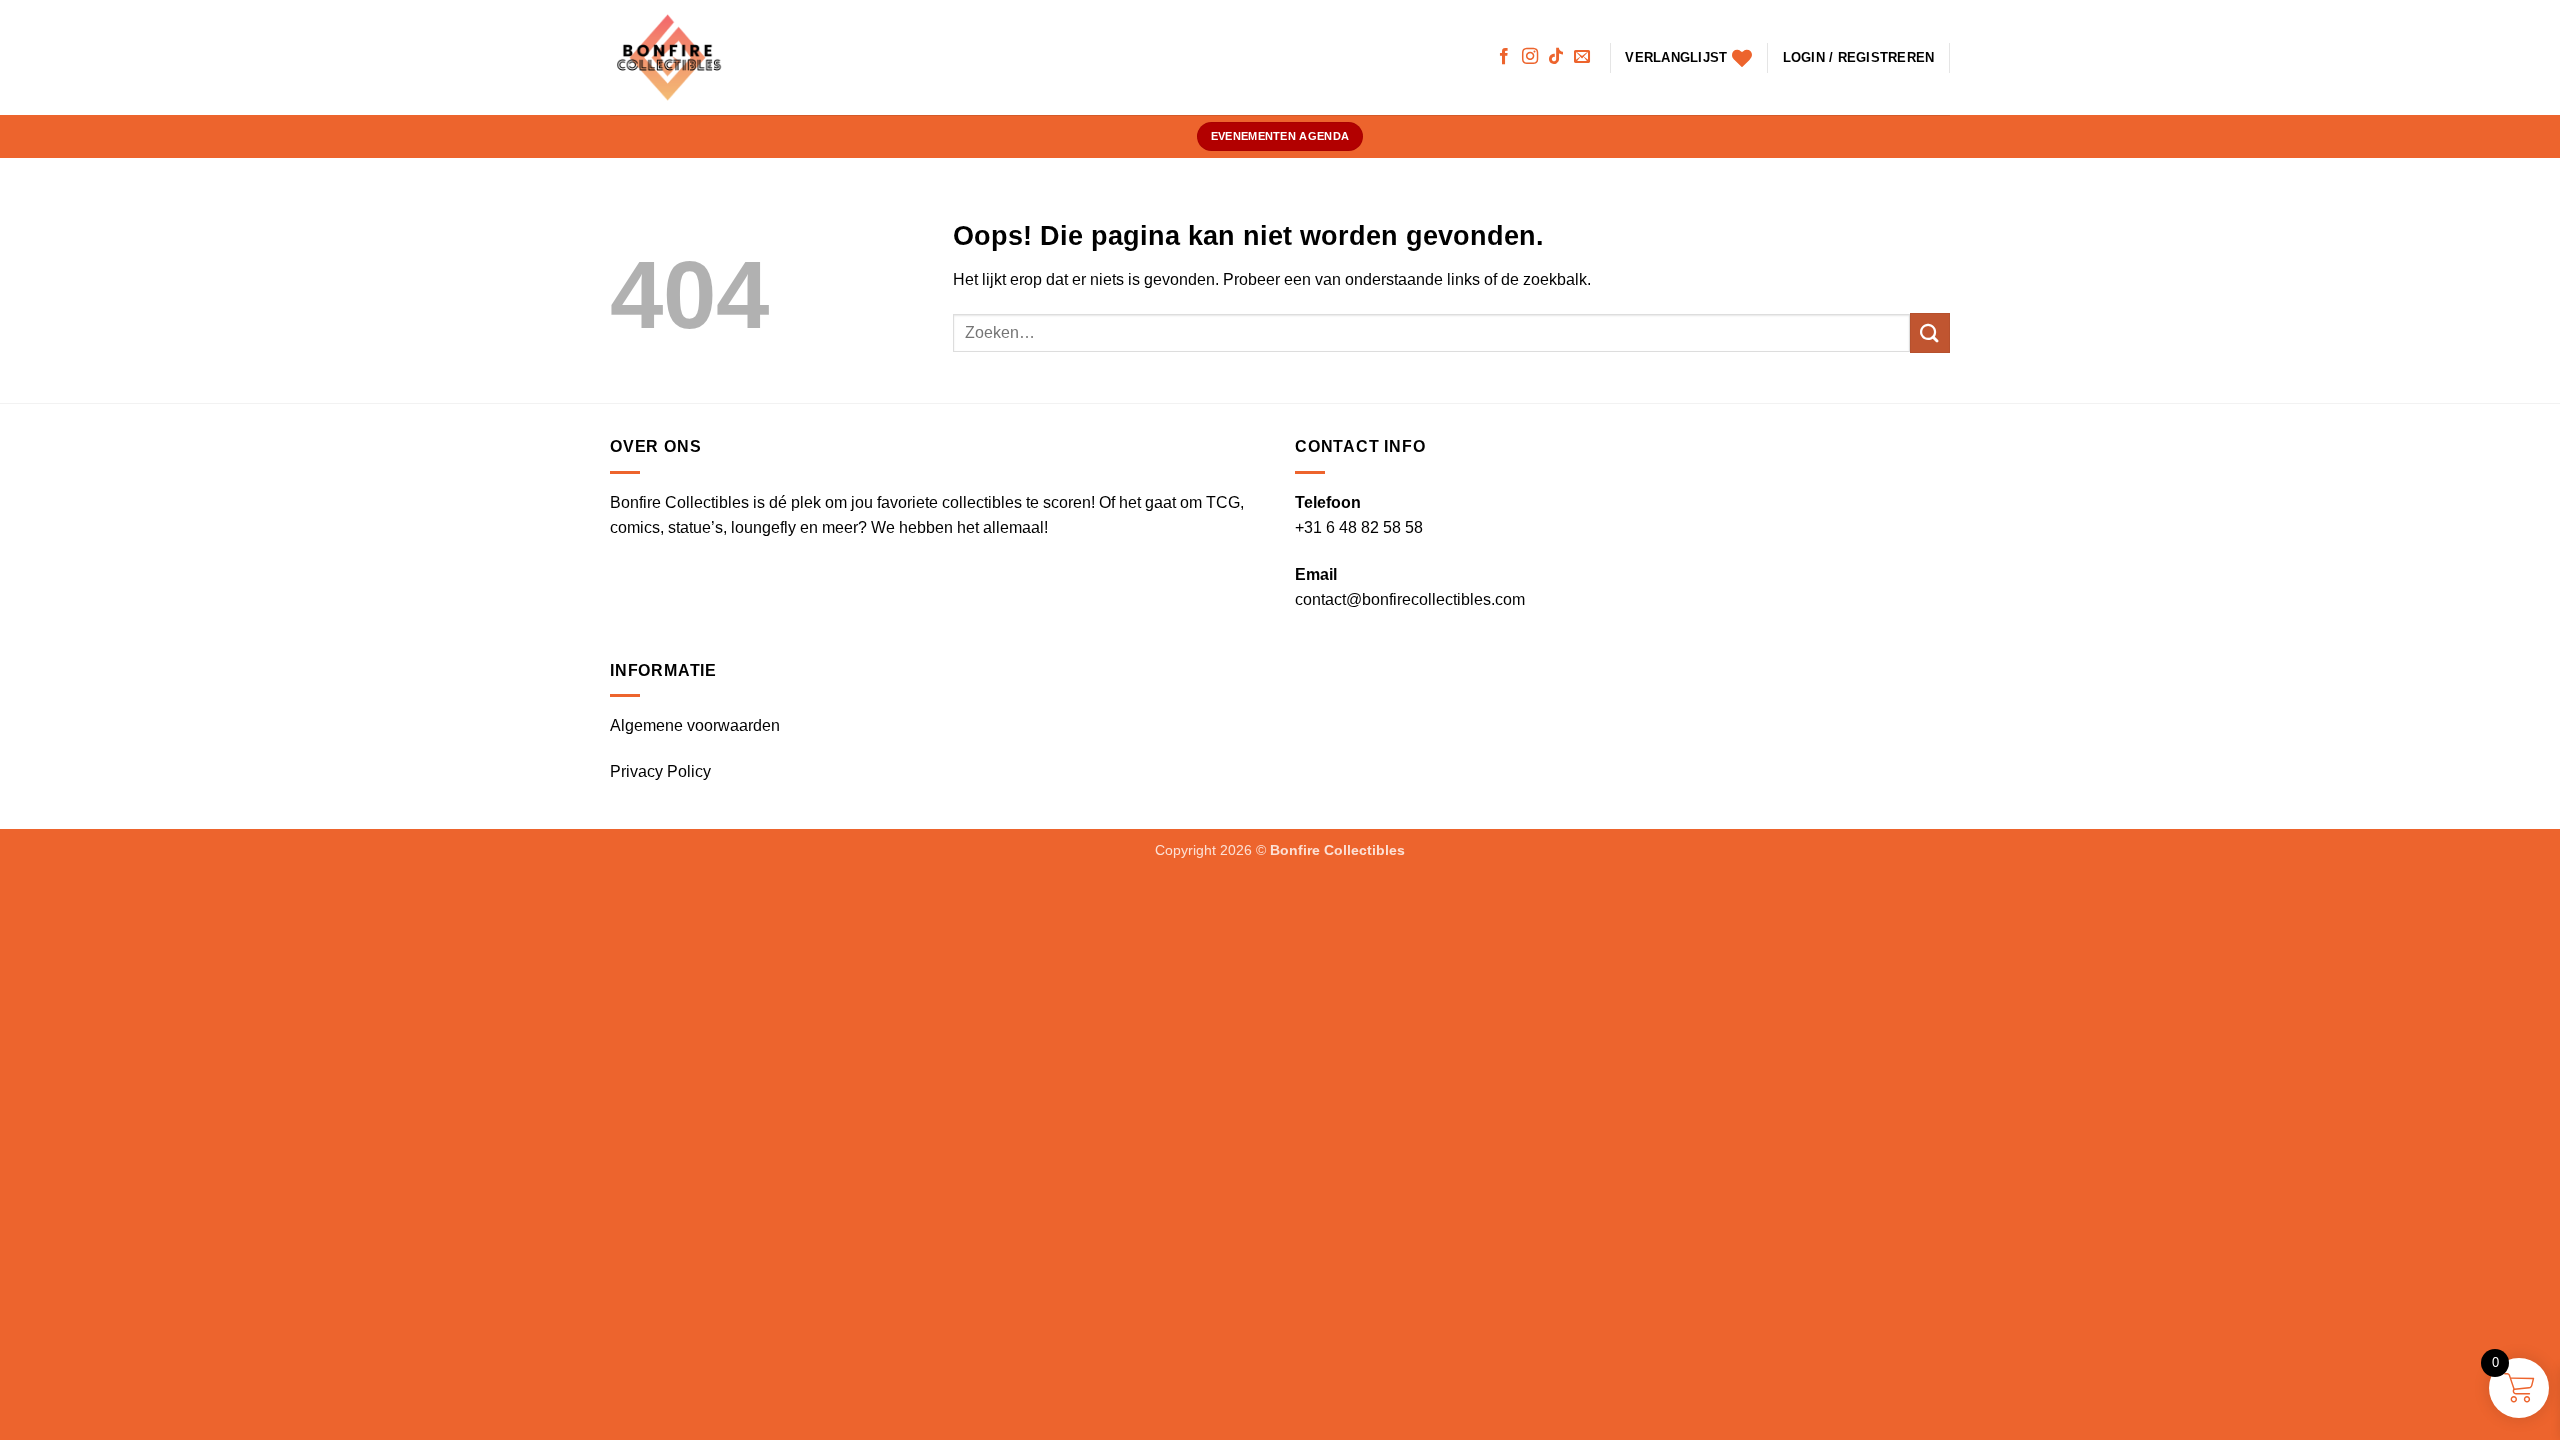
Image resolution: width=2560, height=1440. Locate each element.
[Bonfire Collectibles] (679, 57)
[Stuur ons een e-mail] (1582, 57)
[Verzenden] (1930, 332)
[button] (1859, 58)
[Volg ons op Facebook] (1504, 57)
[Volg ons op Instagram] (1530, 57)
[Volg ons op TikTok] (1556, 57)
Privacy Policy (660, 771)
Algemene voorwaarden (695, 725)
